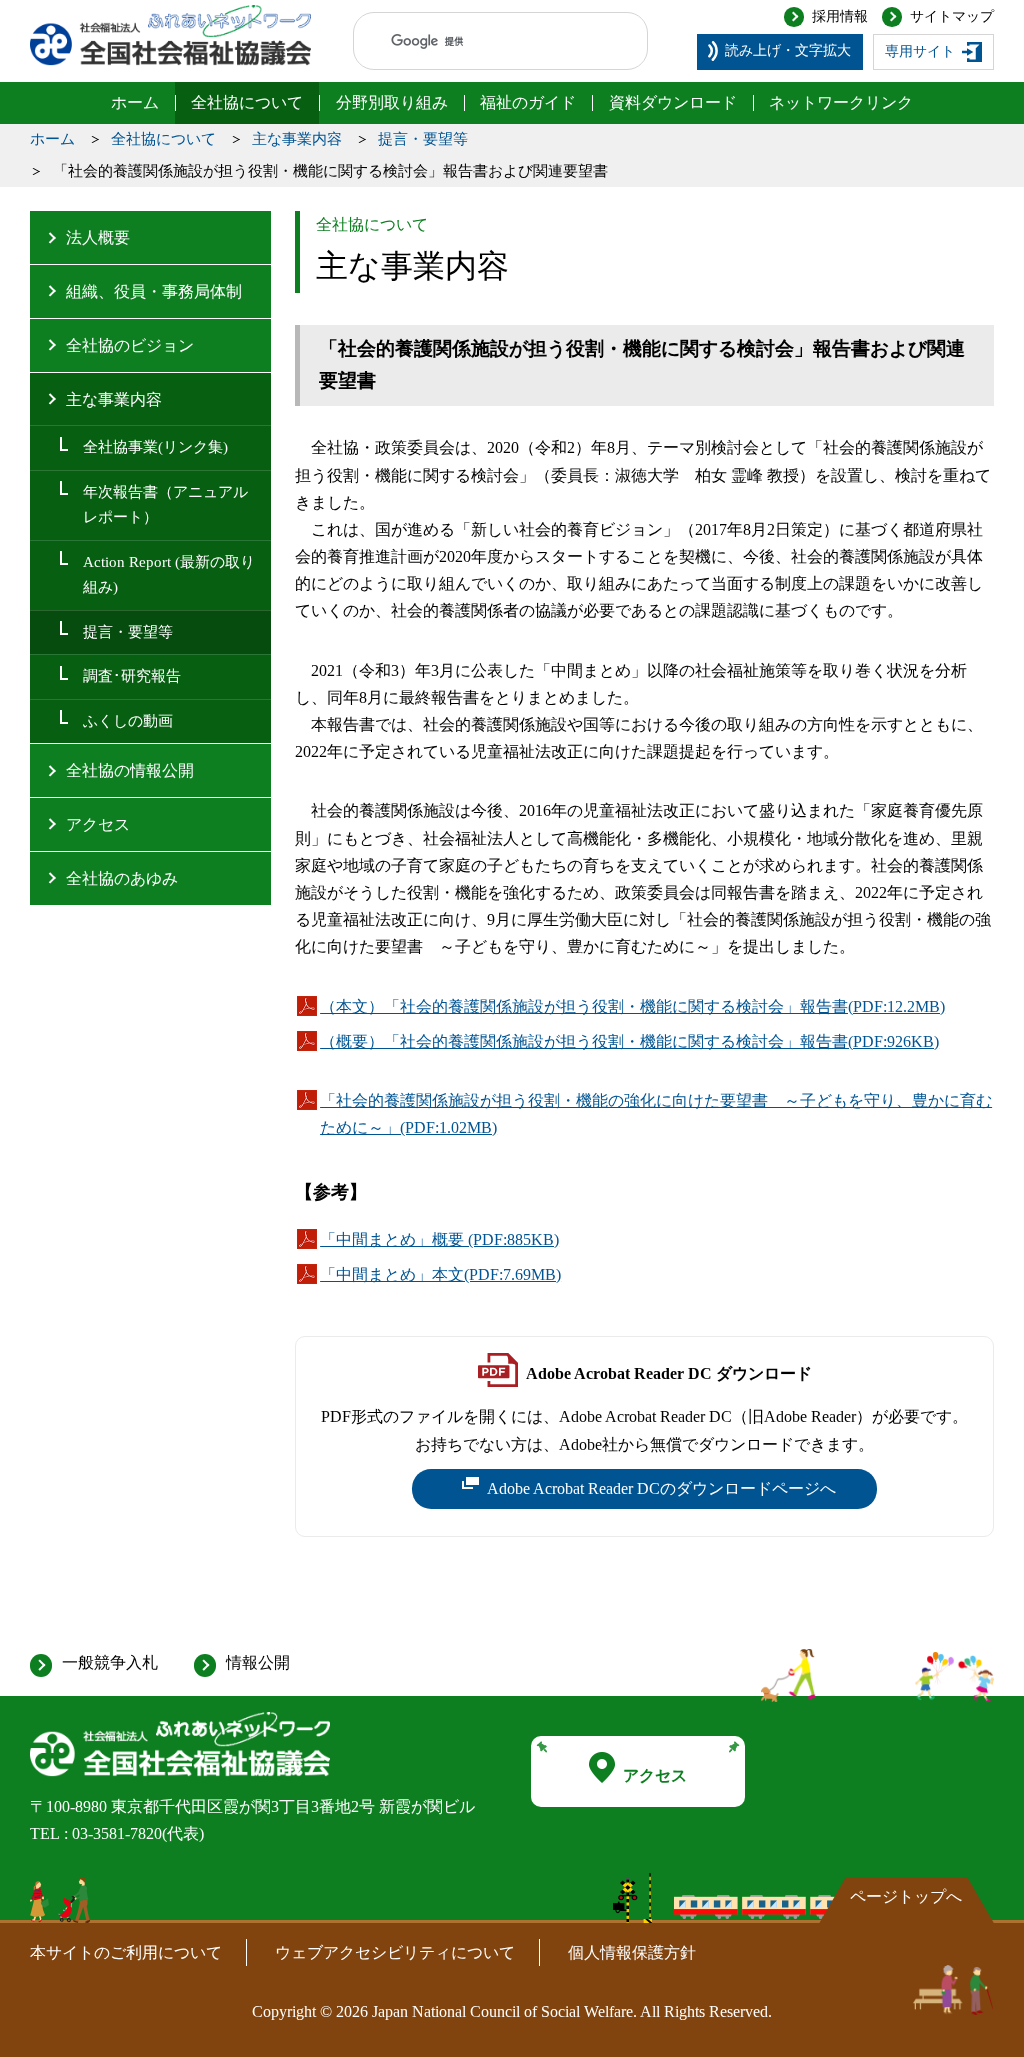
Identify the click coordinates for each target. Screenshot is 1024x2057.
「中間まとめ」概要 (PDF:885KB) (439, 1242)
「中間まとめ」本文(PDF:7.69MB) (440, 1277)
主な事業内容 (297, 139)
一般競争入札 (110, 1662)
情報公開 (258, 1662)
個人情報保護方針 (632, 1952)
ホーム (52, 139)
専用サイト (920, 51)
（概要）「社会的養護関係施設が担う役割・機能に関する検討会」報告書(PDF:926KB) (629, 1044)
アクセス (655, 1775)
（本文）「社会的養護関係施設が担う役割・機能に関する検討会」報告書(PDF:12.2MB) (632, 1009)
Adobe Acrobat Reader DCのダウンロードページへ (661, 1494)
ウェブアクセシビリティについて (395, 1952)
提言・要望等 (423, 139)
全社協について (163, 139)
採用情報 (840, 16)
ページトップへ (906, 1896)
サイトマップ (952, 16)
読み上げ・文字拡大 (788, 50)
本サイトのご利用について (126, 1952)
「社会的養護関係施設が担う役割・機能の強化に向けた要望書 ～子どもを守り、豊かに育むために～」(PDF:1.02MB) (656, 1116)
